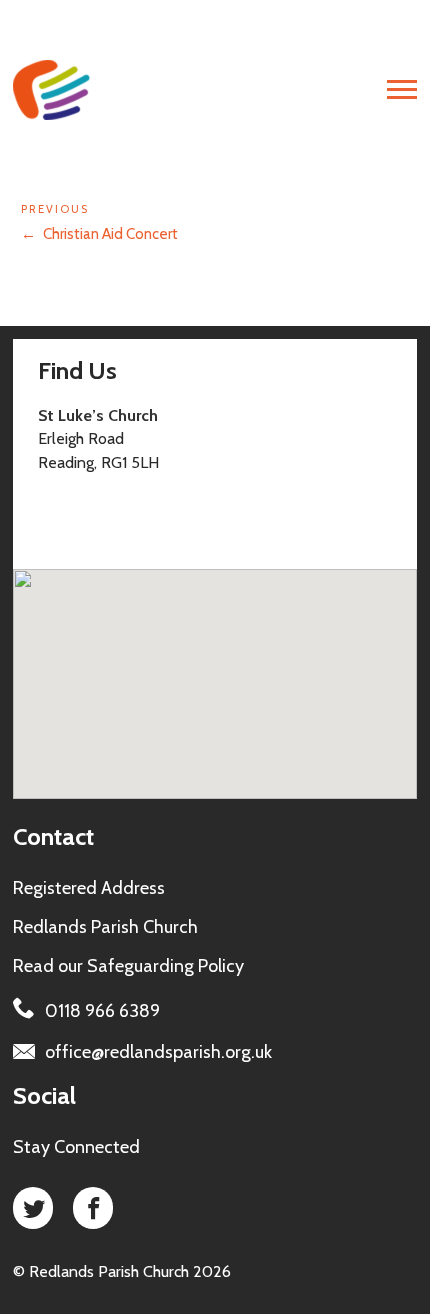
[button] (271, 654)
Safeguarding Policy (165, 966)
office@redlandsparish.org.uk (158, 1052)
